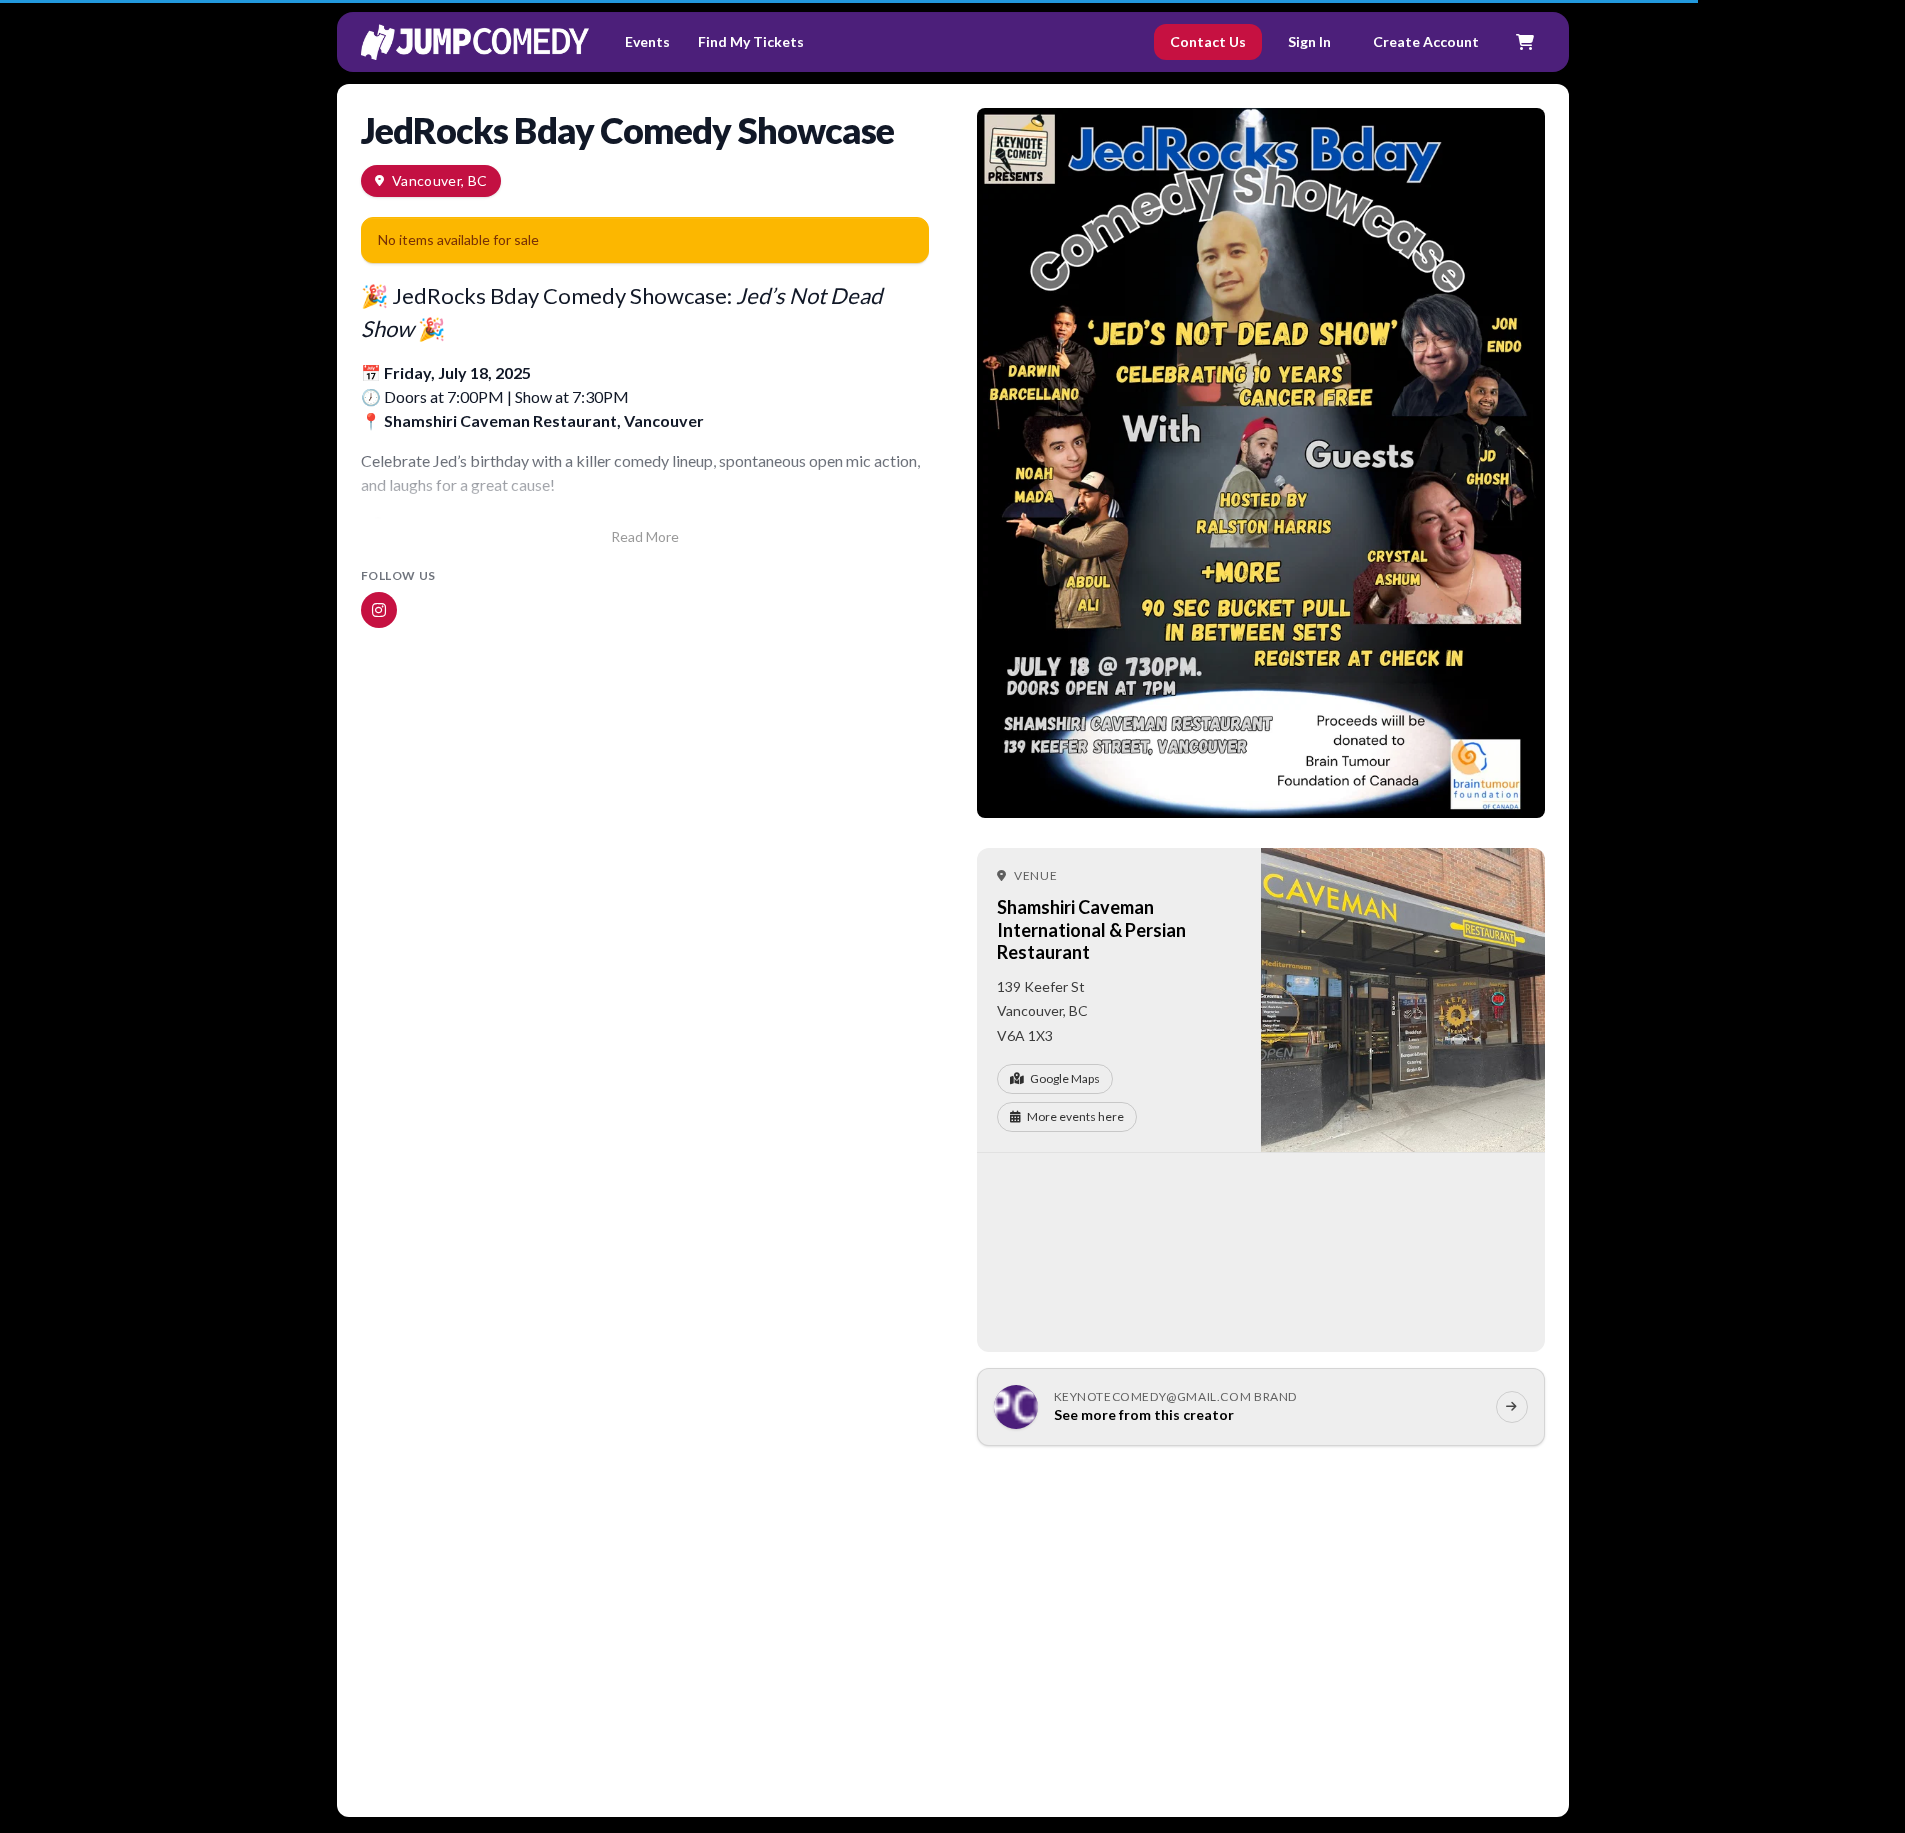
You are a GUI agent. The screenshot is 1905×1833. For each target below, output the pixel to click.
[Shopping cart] (1525, 42)
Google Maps (1065, 1078)
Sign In (1309, 41)
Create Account (1426, 41)
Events (647, 41)
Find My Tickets (751, 41)
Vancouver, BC (440, 180)
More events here (1075, 1116)
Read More (645, 536)
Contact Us (1208, 41)
